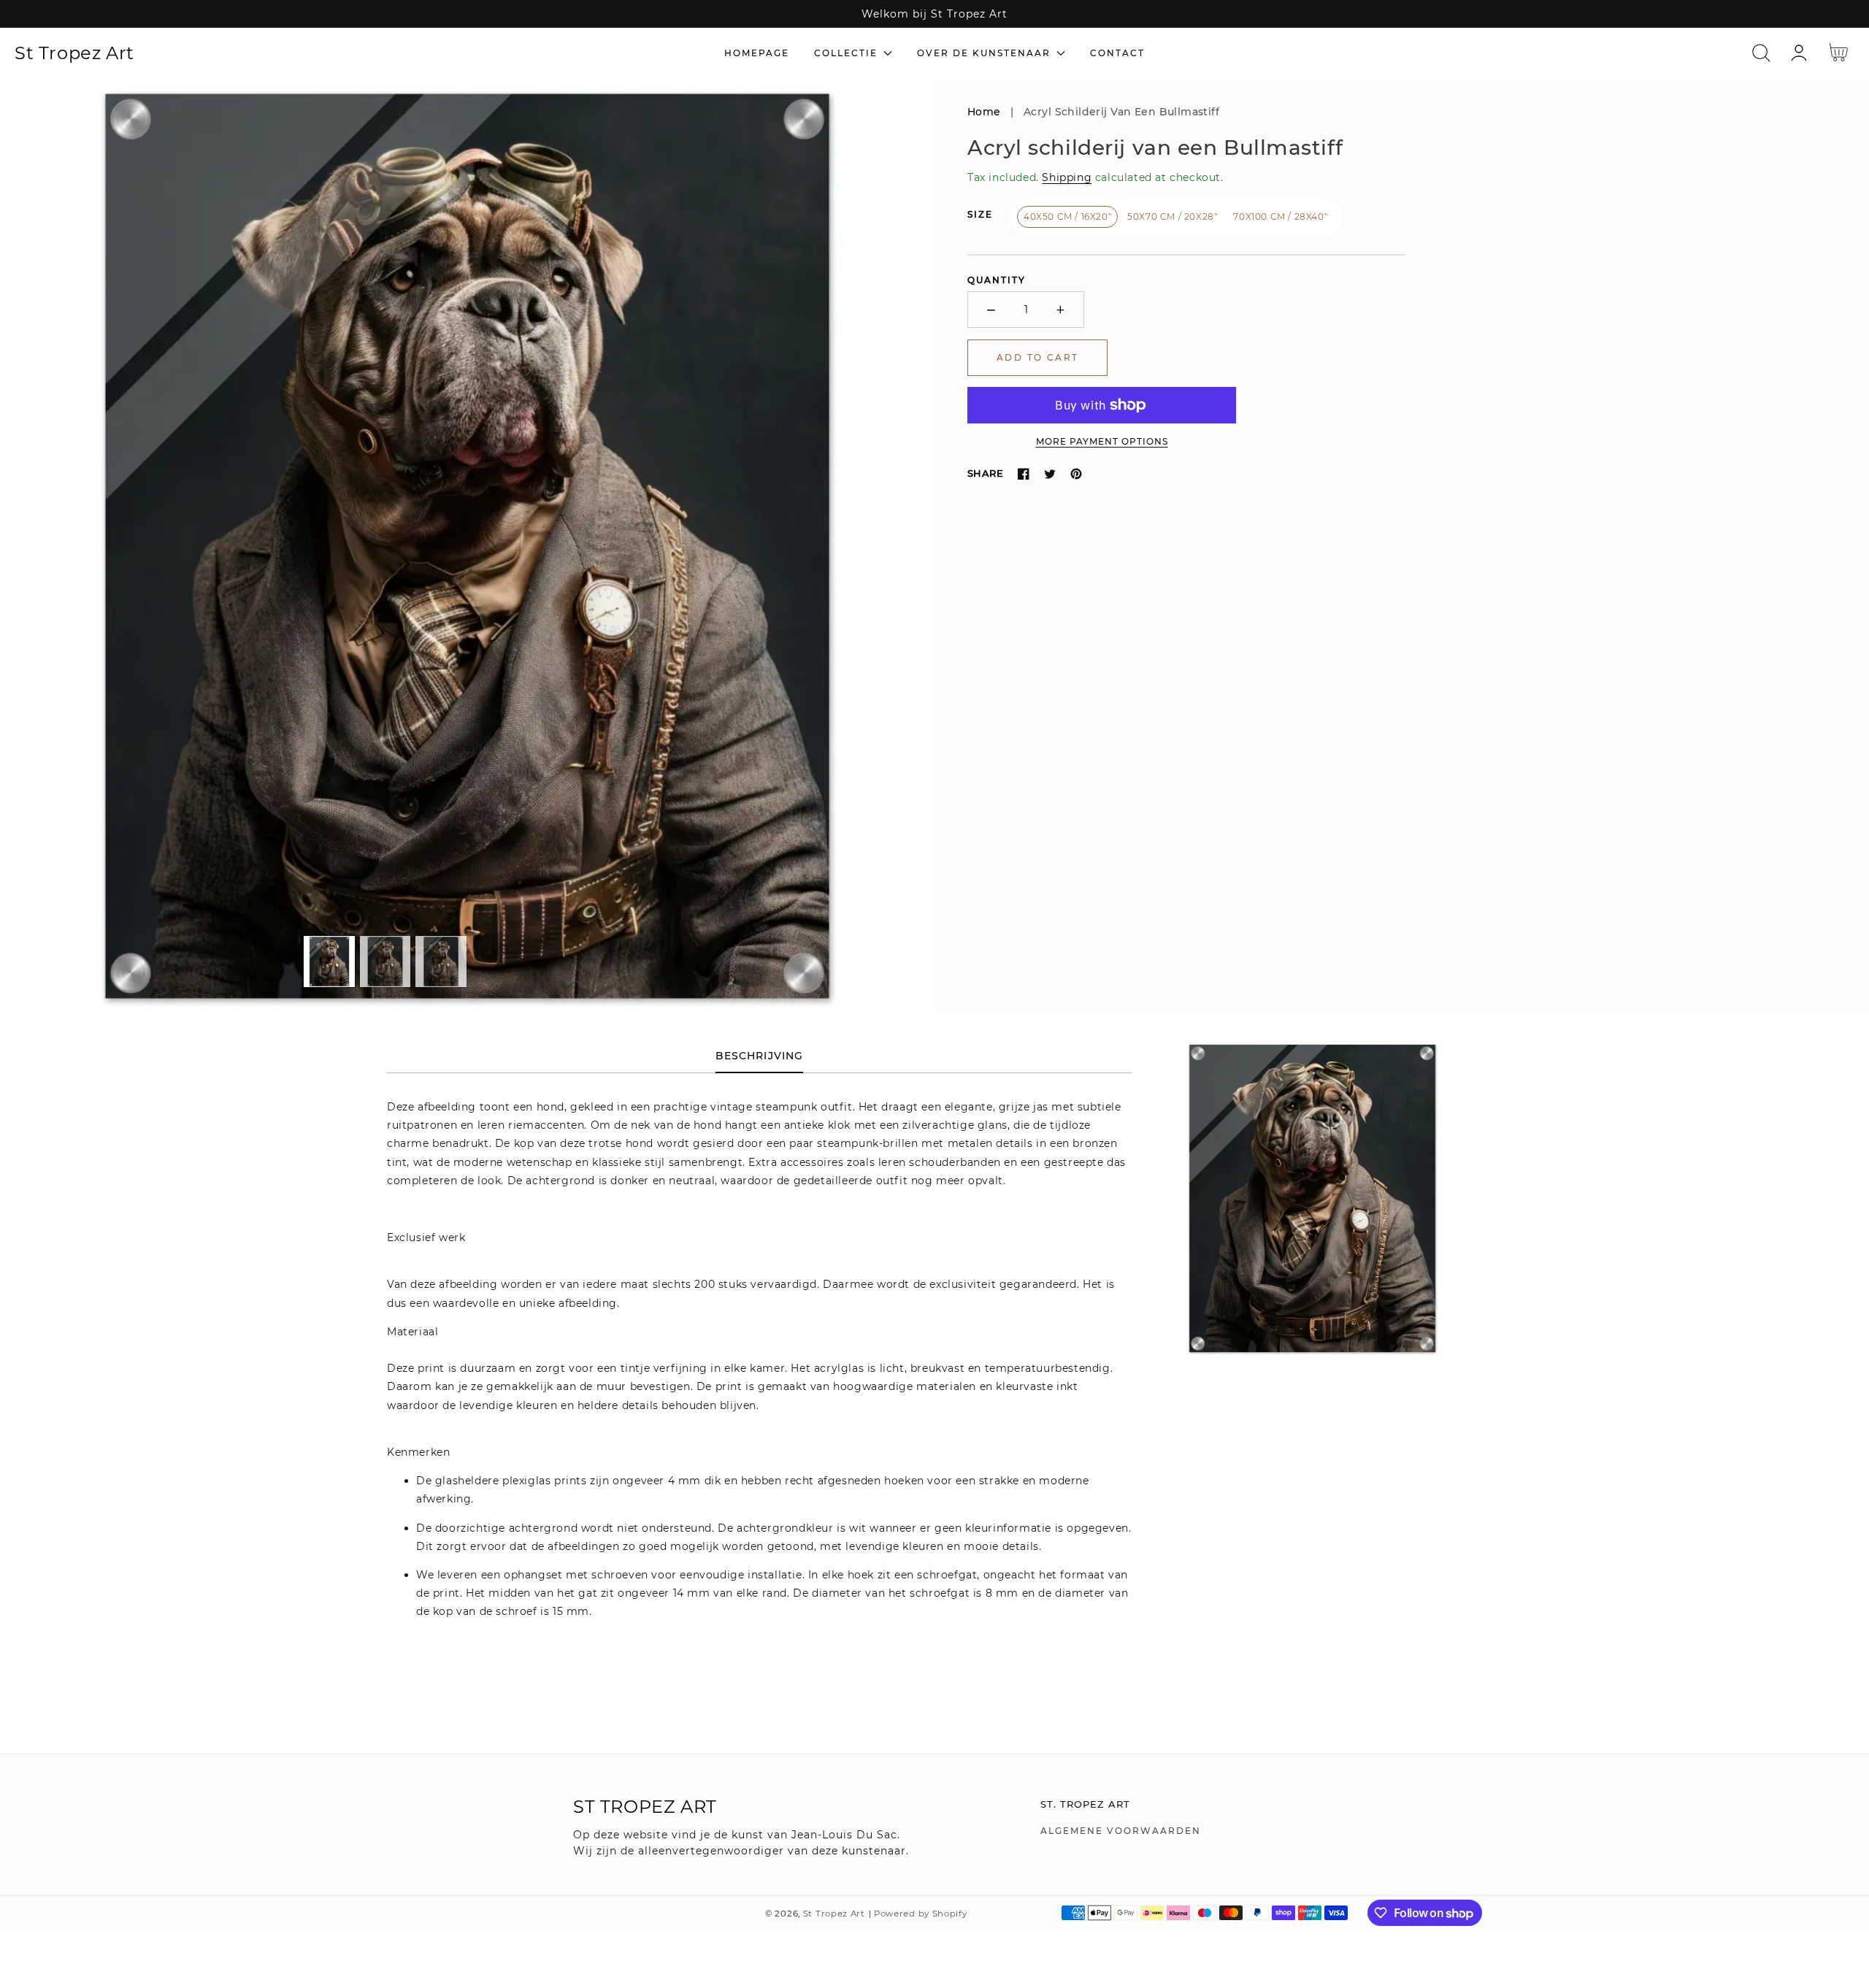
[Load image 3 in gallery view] (441, 962)
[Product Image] (467, 546)
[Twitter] (1050, 474)
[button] (1761, 53)
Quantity (997, 280)
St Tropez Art (834, 1914)
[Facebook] (1024, 474)
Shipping (1067, 177)
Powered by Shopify (921, 1914)
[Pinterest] (1076, 474)
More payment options (1102, 441)
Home (984, 112)
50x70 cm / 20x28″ (1172, 216)
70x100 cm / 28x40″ (1280, 216)
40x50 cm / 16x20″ (1067, 216)
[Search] (1761, 53)
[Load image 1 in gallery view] (329, 962)
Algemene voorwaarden (1121, 1831)
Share (985, 473)
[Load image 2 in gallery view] (385, 962)
